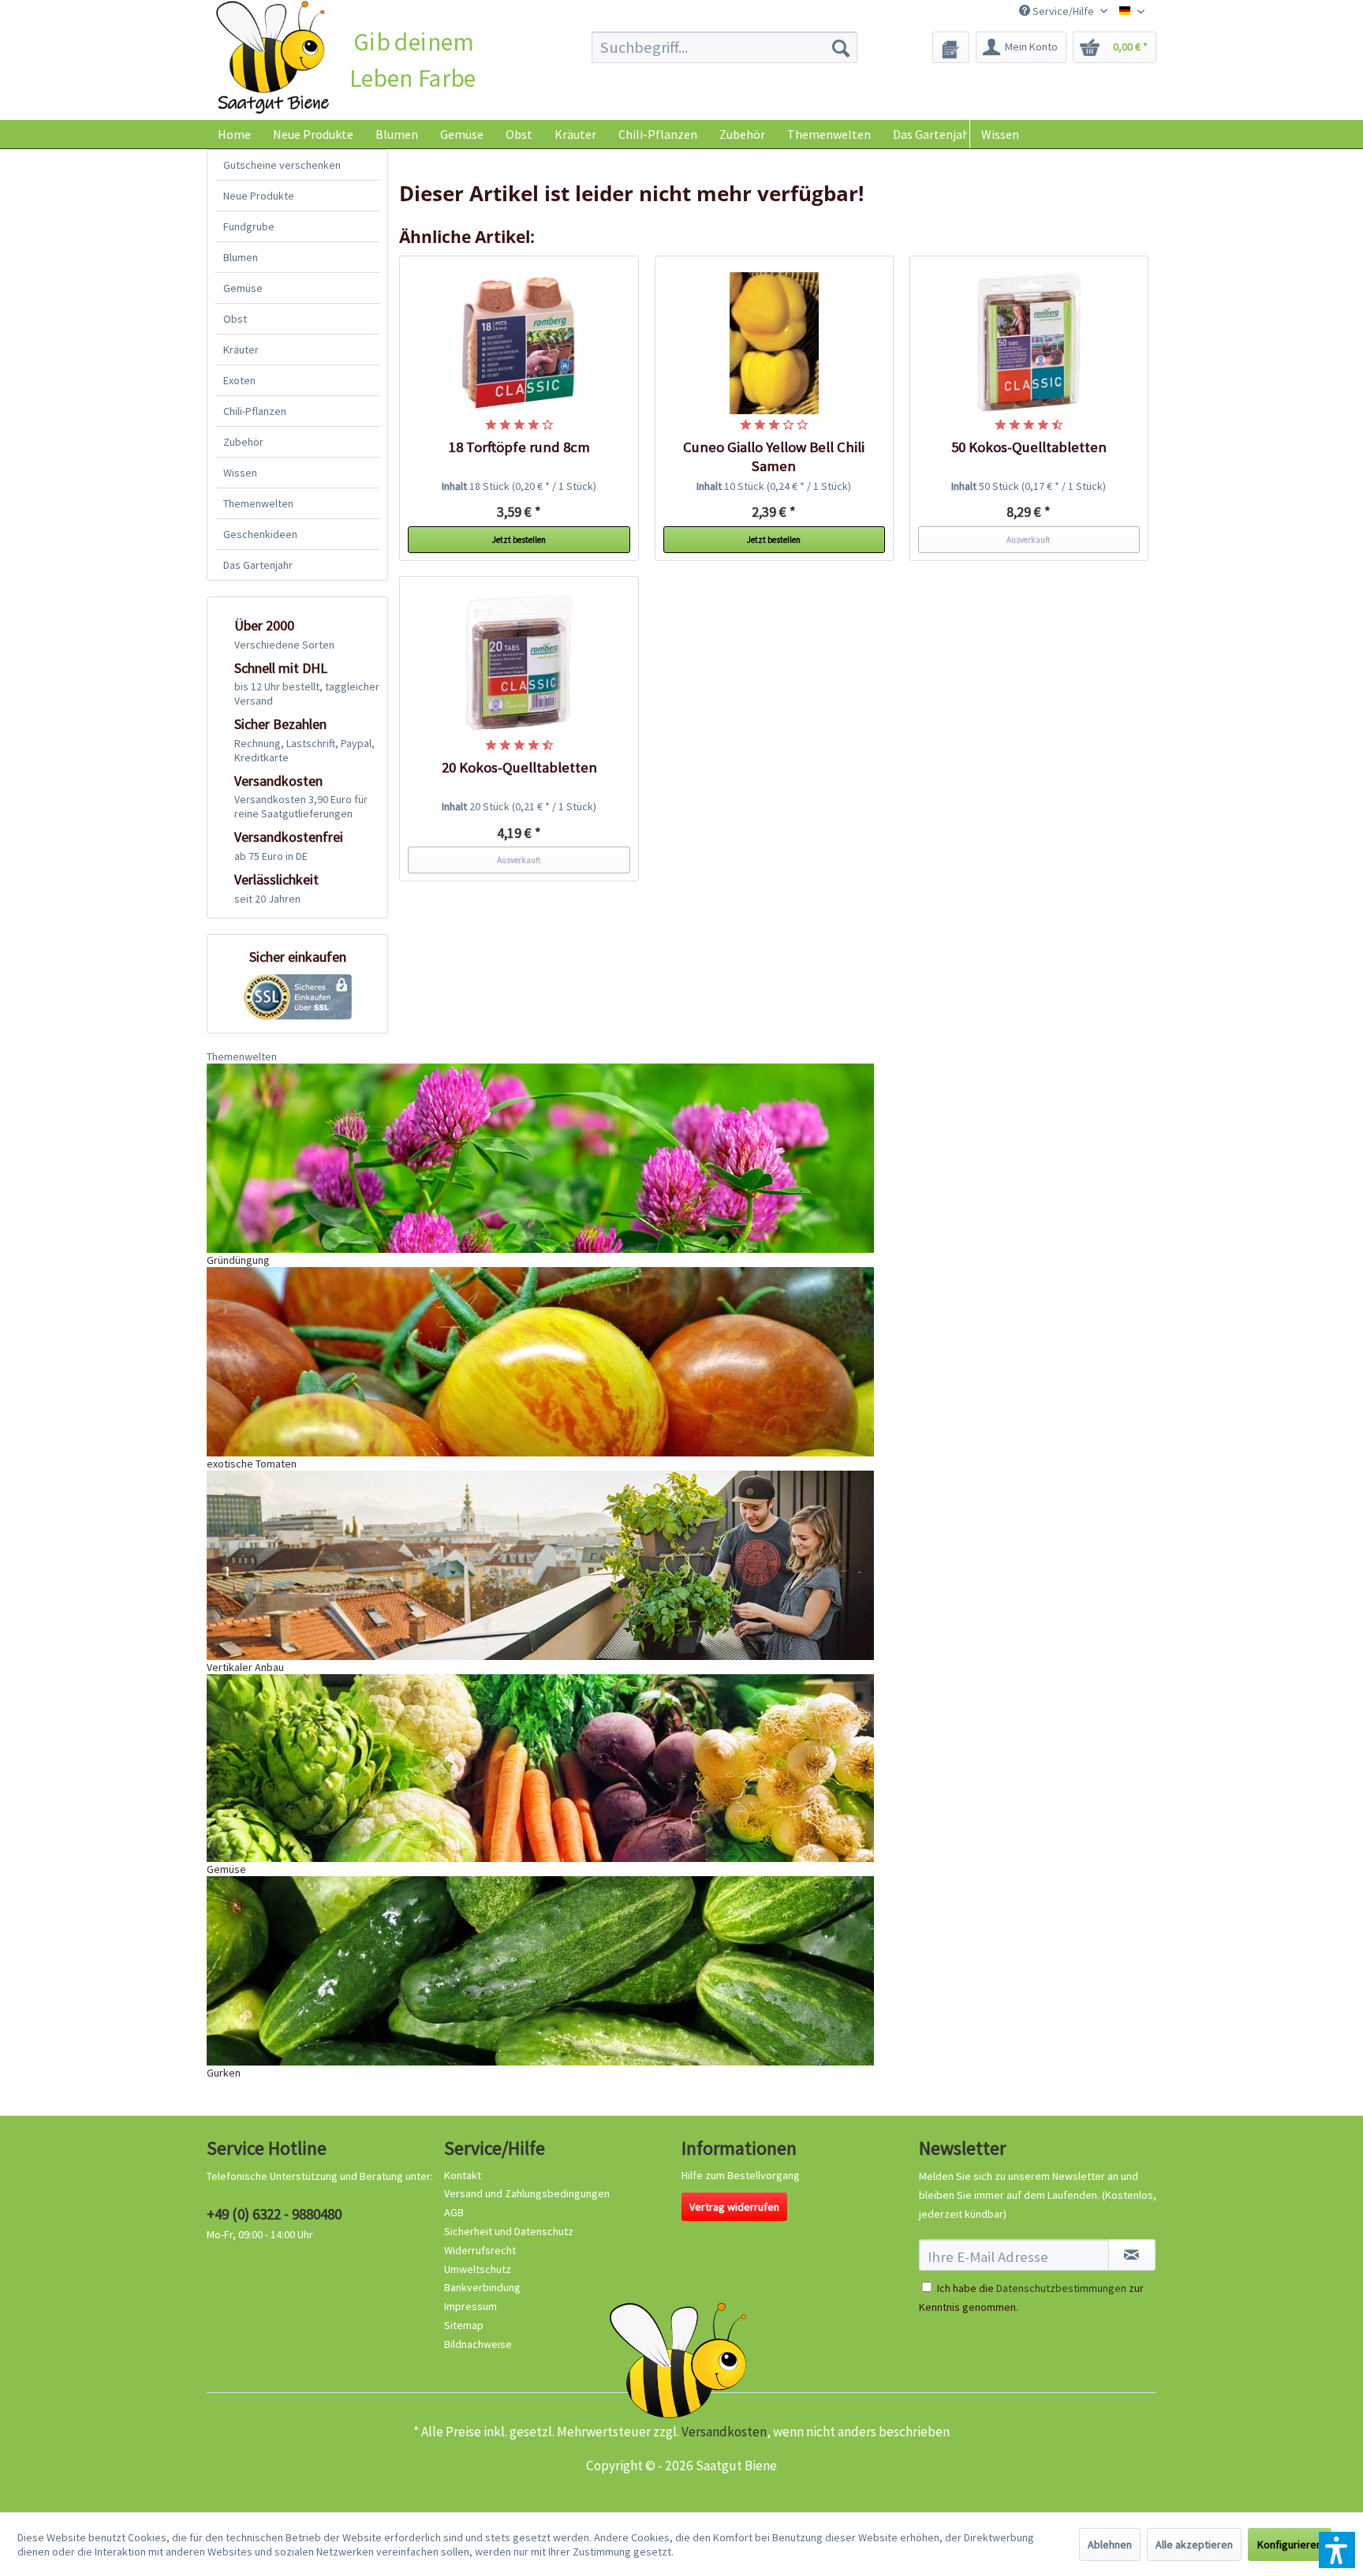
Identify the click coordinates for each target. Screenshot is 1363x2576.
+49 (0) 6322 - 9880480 (274, 2214)
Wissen (1000, 134)
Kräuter (241, 350)
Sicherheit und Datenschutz (509, 2231)
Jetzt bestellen (519, 540)
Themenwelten (258, 503)
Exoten (239, 380)
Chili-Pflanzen (255, 411)
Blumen (241, 257)
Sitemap (464, 2325)
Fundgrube (249, 226)
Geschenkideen (260, 534)
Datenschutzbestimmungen (1061, 2288)
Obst (235, 319)
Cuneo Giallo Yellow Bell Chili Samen (774, 456)
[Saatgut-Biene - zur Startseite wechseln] (273, 58)
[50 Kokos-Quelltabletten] (1029, 343)
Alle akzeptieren (1194, 2544)
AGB (454, 2212)
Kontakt (463, 2175)
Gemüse (243, 288)
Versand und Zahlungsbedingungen (527, 2193)
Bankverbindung (482, 2287)
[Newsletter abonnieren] (1132, 2255)
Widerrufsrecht (480, 2250)
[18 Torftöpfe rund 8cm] (519, 343)
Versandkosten (724, 2432)
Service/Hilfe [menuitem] (1063, 11)
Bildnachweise (478, 2344)
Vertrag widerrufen (734, 2207)
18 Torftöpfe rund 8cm (519, 447)
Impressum (471, 2306)
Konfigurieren (1290, 2544)
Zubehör (243, 442)
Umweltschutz (478, 2269)
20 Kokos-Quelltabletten (519, 767)
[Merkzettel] (951, 47)
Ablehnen (1110, 2544)
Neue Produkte (259, 196)
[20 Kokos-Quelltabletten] (519, 664)
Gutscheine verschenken (282, 165)
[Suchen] (841, 47)
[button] (1337, 2550)
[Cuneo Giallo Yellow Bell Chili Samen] (775, 343)
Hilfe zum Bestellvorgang (741, 2175)
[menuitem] (724, 47)
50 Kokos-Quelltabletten (1029, 447)
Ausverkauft (1029, 540)
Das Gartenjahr (258, 565)
